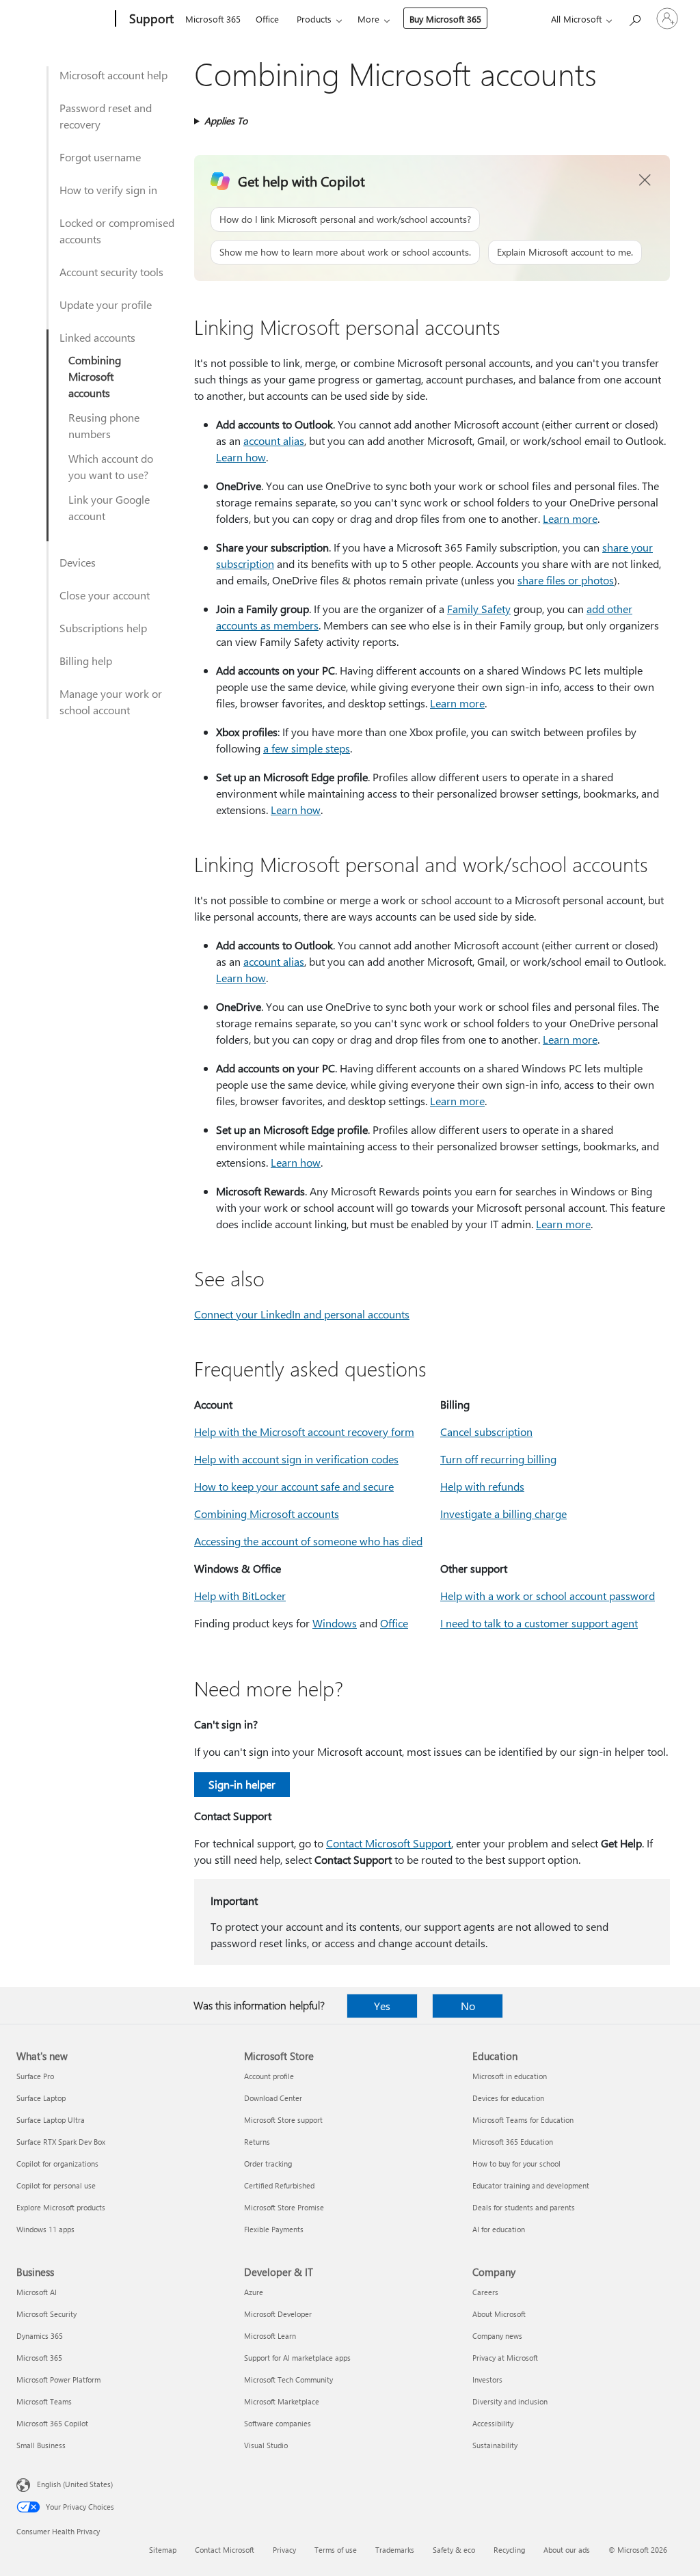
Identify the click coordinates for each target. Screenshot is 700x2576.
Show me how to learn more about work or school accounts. (345, 252)
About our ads (567, 2550)
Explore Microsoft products (61, 2207)
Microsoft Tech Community (288, 2380)
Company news (497, 2336)
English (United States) (75, 2484)
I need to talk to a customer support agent (539, 1623)
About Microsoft (499, 2314)
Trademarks (395, 2550)
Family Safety (479, 609)
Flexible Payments (274, 2229)
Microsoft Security (46, 2314)
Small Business (41, 2445)
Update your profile (106, 304)
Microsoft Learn (270, 2336)
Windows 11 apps (45, 2229)
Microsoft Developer (278, 2314)
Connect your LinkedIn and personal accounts (302, 1314)
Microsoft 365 (213, 19)
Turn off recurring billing (498, 1459)
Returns (257, 2142)
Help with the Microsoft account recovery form (304, 1432)
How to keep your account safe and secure (294, 1486)
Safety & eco (454, 2550)
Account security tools (111, 272)
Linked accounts (97, 337)
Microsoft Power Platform (58, 2380)
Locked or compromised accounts (117, 231)
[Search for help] (634, 17)
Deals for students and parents (524, 2207)
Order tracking (268, 2164)
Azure (254, 2292)
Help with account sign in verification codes (296, 1459)
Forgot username (100, 157)
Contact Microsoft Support (389, 1843)
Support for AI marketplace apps (297, 2358)
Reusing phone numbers (104, 425)
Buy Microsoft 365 (445, 19)
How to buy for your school (516, 2164)
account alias (274, 440)
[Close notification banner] (645, 180)
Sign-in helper (242, 1784)
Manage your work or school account (111, 702)
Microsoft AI (37, 2292)
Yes (382, 2006)
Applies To (226, 121)
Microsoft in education (510, 2076)
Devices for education (508, 2098)
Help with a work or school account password (548, 1596)
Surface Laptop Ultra (51, 2120)
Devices (78, 562)
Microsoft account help (113, 75)
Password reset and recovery (106, 116)
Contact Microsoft (225, 2550)
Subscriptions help (103, 628)
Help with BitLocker (240, 1596)
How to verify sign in (108, 190)
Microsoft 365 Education (513, 2142)
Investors (487, 2380)
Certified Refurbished (279, 2185)
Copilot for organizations (57, 2164)
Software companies (278, 2423)
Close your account (105, 595)
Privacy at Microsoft (505, 2358)
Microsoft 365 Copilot (52, 2423)
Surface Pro (35, 2076)
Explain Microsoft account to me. (565, 252)
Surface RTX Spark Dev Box (61, 2142)
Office (267, 19)
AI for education (499, 2229)
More (368, 19)
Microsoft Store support (283, 2120)
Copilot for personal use (56, 2185)
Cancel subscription (486, 1432)
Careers (485, 2292)
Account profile (269, 2076)
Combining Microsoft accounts (95, 376)
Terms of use (336, 2550)
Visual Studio (266, 2445)
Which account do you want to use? (111, 466)
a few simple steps (307, 748)
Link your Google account (109, 507)
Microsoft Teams (44, 2401)
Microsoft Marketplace (282, 2401)
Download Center (273, 2098)
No (468, 2006)
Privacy (284, 2550)
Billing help (86, 661)
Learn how (241, 457)
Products (314, 19)
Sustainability (495, 2445)
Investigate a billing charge (503, 1514)
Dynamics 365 (40, 2336)
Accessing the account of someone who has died (308, 1541)
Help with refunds (482, 1486)
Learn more (570, 518)
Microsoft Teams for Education (523, 2120)
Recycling (509, 2550)
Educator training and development (531, 2185)
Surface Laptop (41, 2098)
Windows (335, 1623)
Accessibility (493, 2423)
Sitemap (163, 2550)
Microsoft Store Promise (284, 2207)
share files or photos (566, 580)
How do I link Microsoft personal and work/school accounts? (345, 219)
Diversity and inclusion (510, 2401)
